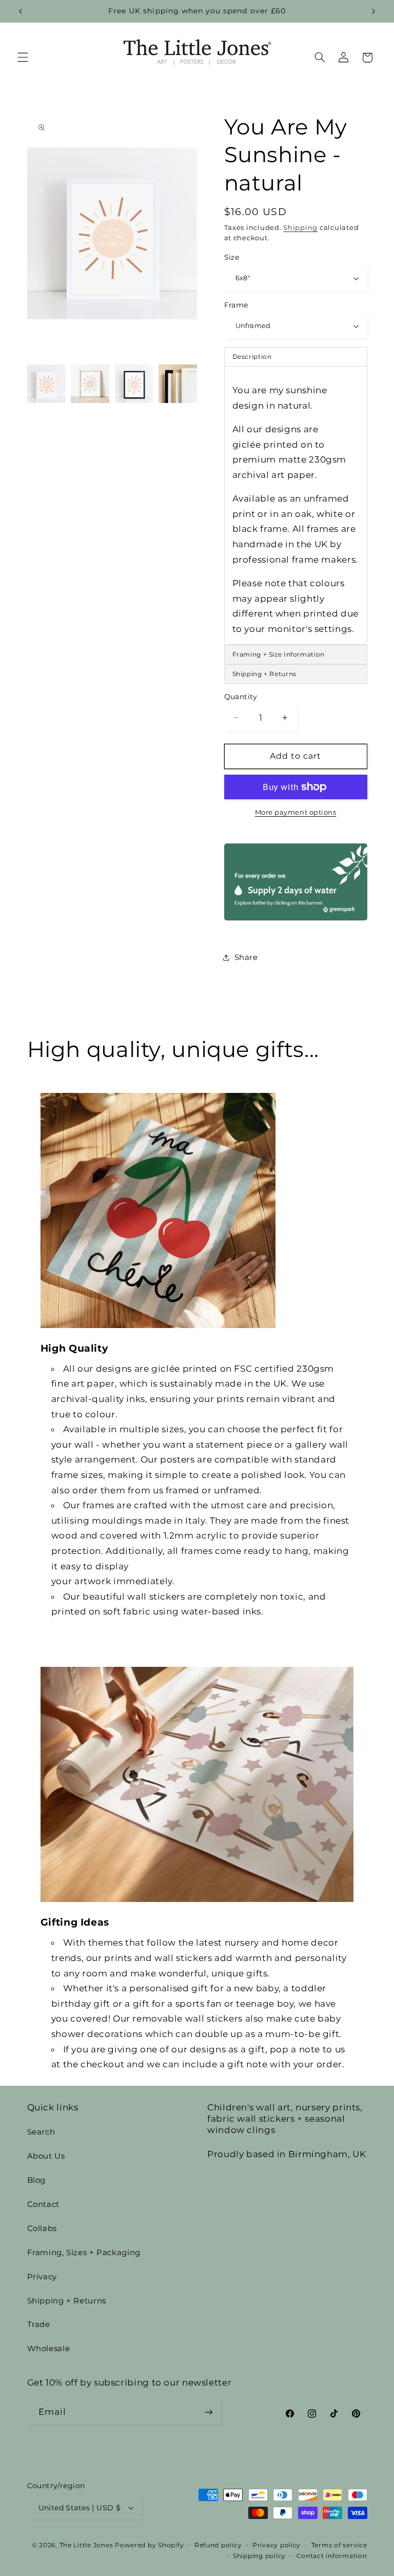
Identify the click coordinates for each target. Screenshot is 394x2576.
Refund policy (218, 2545)
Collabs (42, 2228)
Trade (39, 2324)
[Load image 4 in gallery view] (178, 384)
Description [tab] (252, 357)
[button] (23, 57)
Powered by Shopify (149, 2545)
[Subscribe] (208, 2412)
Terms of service (339, 2545)
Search (41, 2132)
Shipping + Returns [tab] (264, 674)
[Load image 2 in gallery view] (90, 384)
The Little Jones (86, 2545)
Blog (37, 2180)
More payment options (296, 812)
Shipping (300, 228)
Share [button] (246, 957)
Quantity (241, 697)
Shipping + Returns (67, 2301)
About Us (46, 2156)
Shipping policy (259, 2556)
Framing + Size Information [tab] (279, 654)
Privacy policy (277, 2545)
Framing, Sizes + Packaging (84, 2253)
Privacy (42, 2277)
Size (232, 257)
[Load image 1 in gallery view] (46, 384)
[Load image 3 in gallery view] (134, 384)
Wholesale (49, 2349)
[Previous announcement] (21, 11)
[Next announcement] (373, 11)
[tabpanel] (296, 505)
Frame (236, 305)
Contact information (332, 2556)
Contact (43, 2204)
